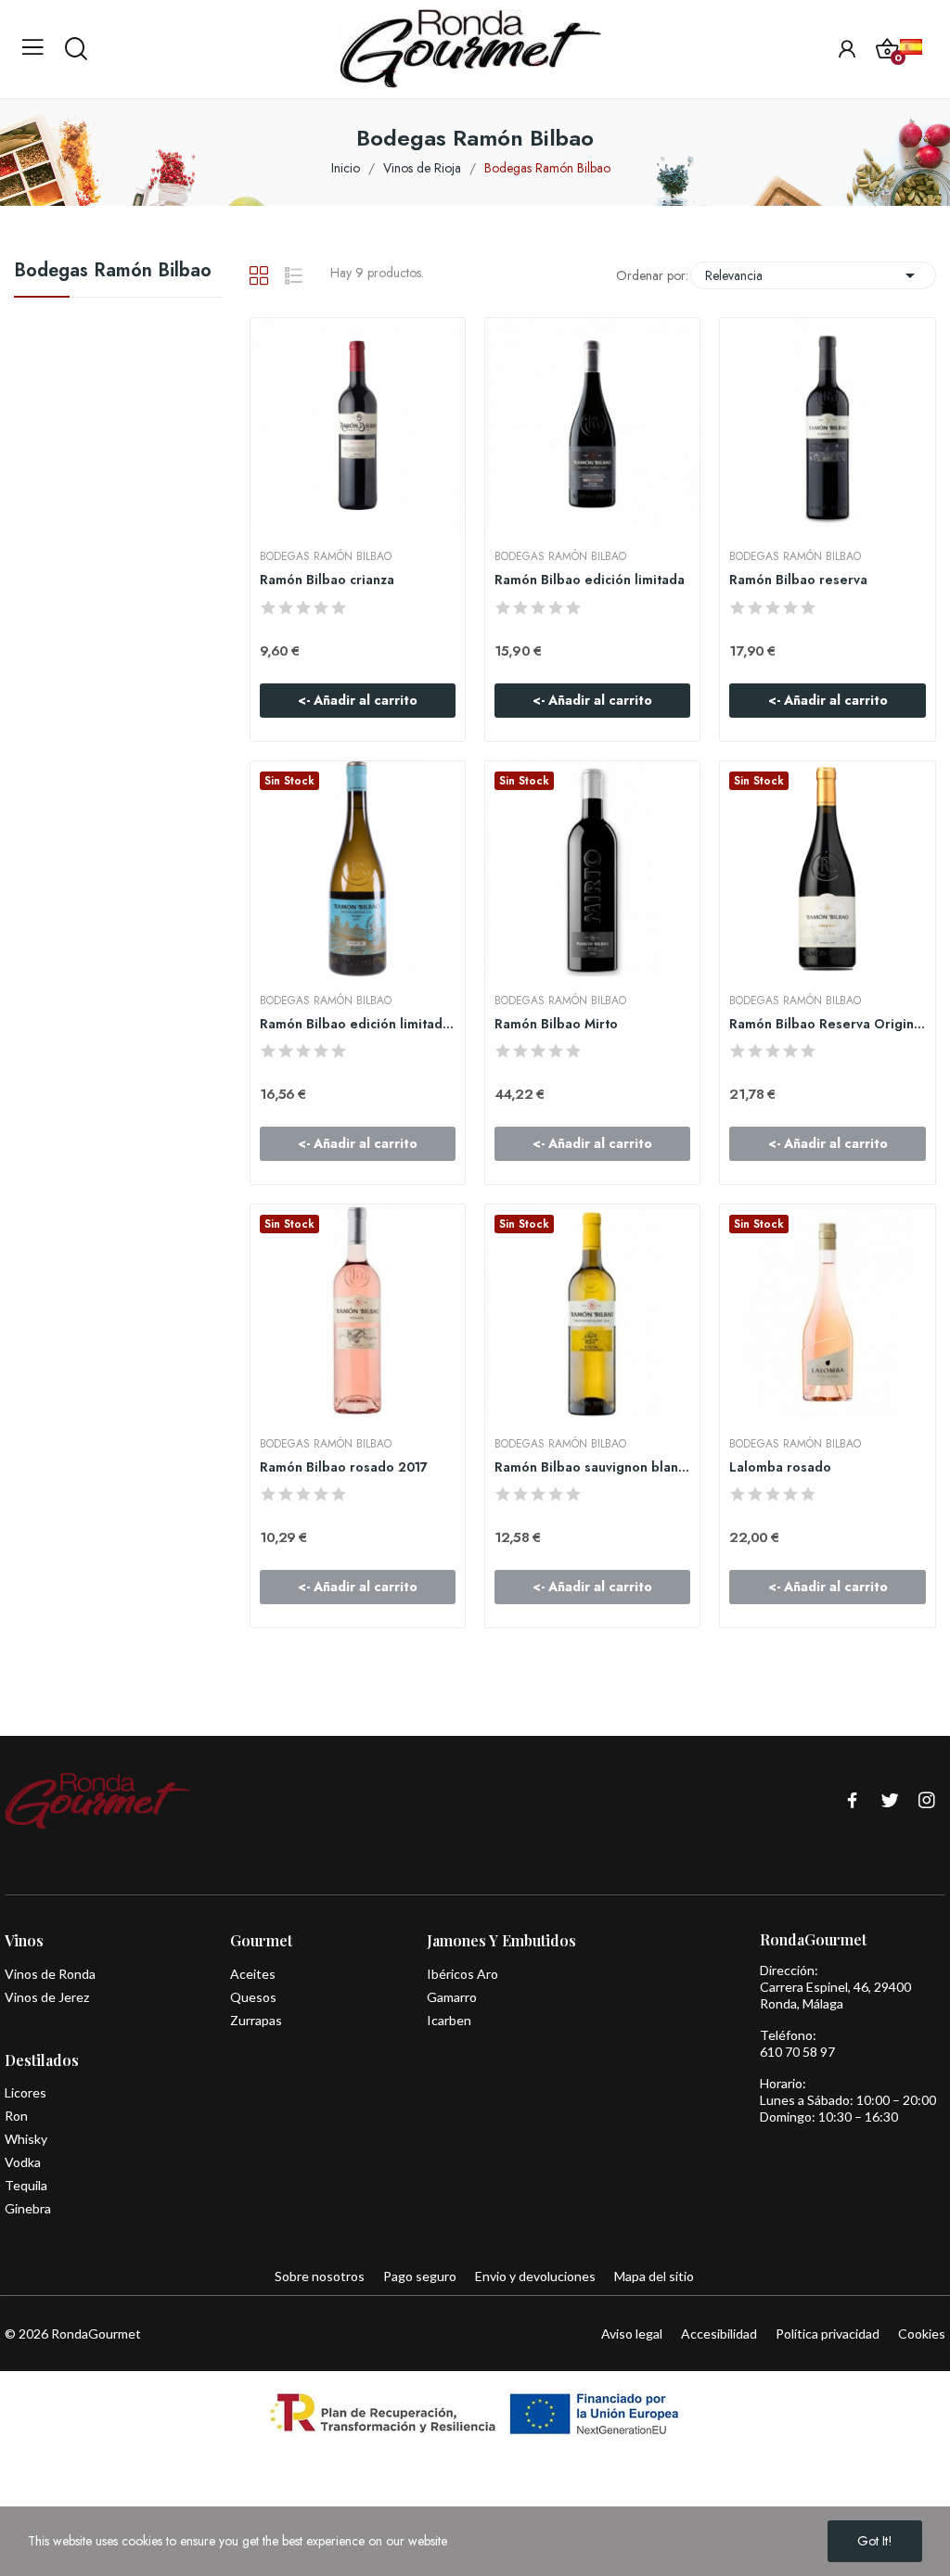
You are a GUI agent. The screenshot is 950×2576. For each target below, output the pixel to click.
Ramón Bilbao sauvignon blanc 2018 (592, 1467)
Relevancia (813, 275)
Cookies (922, 2334)
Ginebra (28, 2208)
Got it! (875, 2541)
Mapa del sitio (654, 2276)
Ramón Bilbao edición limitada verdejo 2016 (358, 1024)
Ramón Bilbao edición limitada (590, 580)
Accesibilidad (719, 2334)
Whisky (26, 2139)
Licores (26, 2092)
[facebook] (853, 1801)
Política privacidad (828, 2334)
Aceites (253, 1974)
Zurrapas (256, 2020)
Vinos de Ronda (50, 1974)
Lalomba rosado (780, 1467)
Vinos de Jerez (47, 1997)
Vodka (23, 2162)
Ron (16, 2116)
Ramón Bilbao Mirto (556, 1024)
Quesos (253, 1997)
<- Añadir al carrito (358, 700)
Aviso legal (632, 2334)
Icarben (449, 2020)
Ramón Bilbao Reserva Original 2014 (827, 1024)
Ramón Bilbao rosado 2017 (344, 1467)
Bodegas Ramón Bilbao (113, 273)
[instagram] (927, 1801)
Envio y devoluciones (535, 2276)
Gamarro (452, 1997)
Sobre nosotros (320, 2276)
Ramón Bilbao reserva (798, 580)
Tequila (26, 2185)
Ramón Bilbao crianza (327, 580)
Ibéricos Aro (462, 1974)
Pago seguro (420, 2276)
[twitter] (890, 1801)
